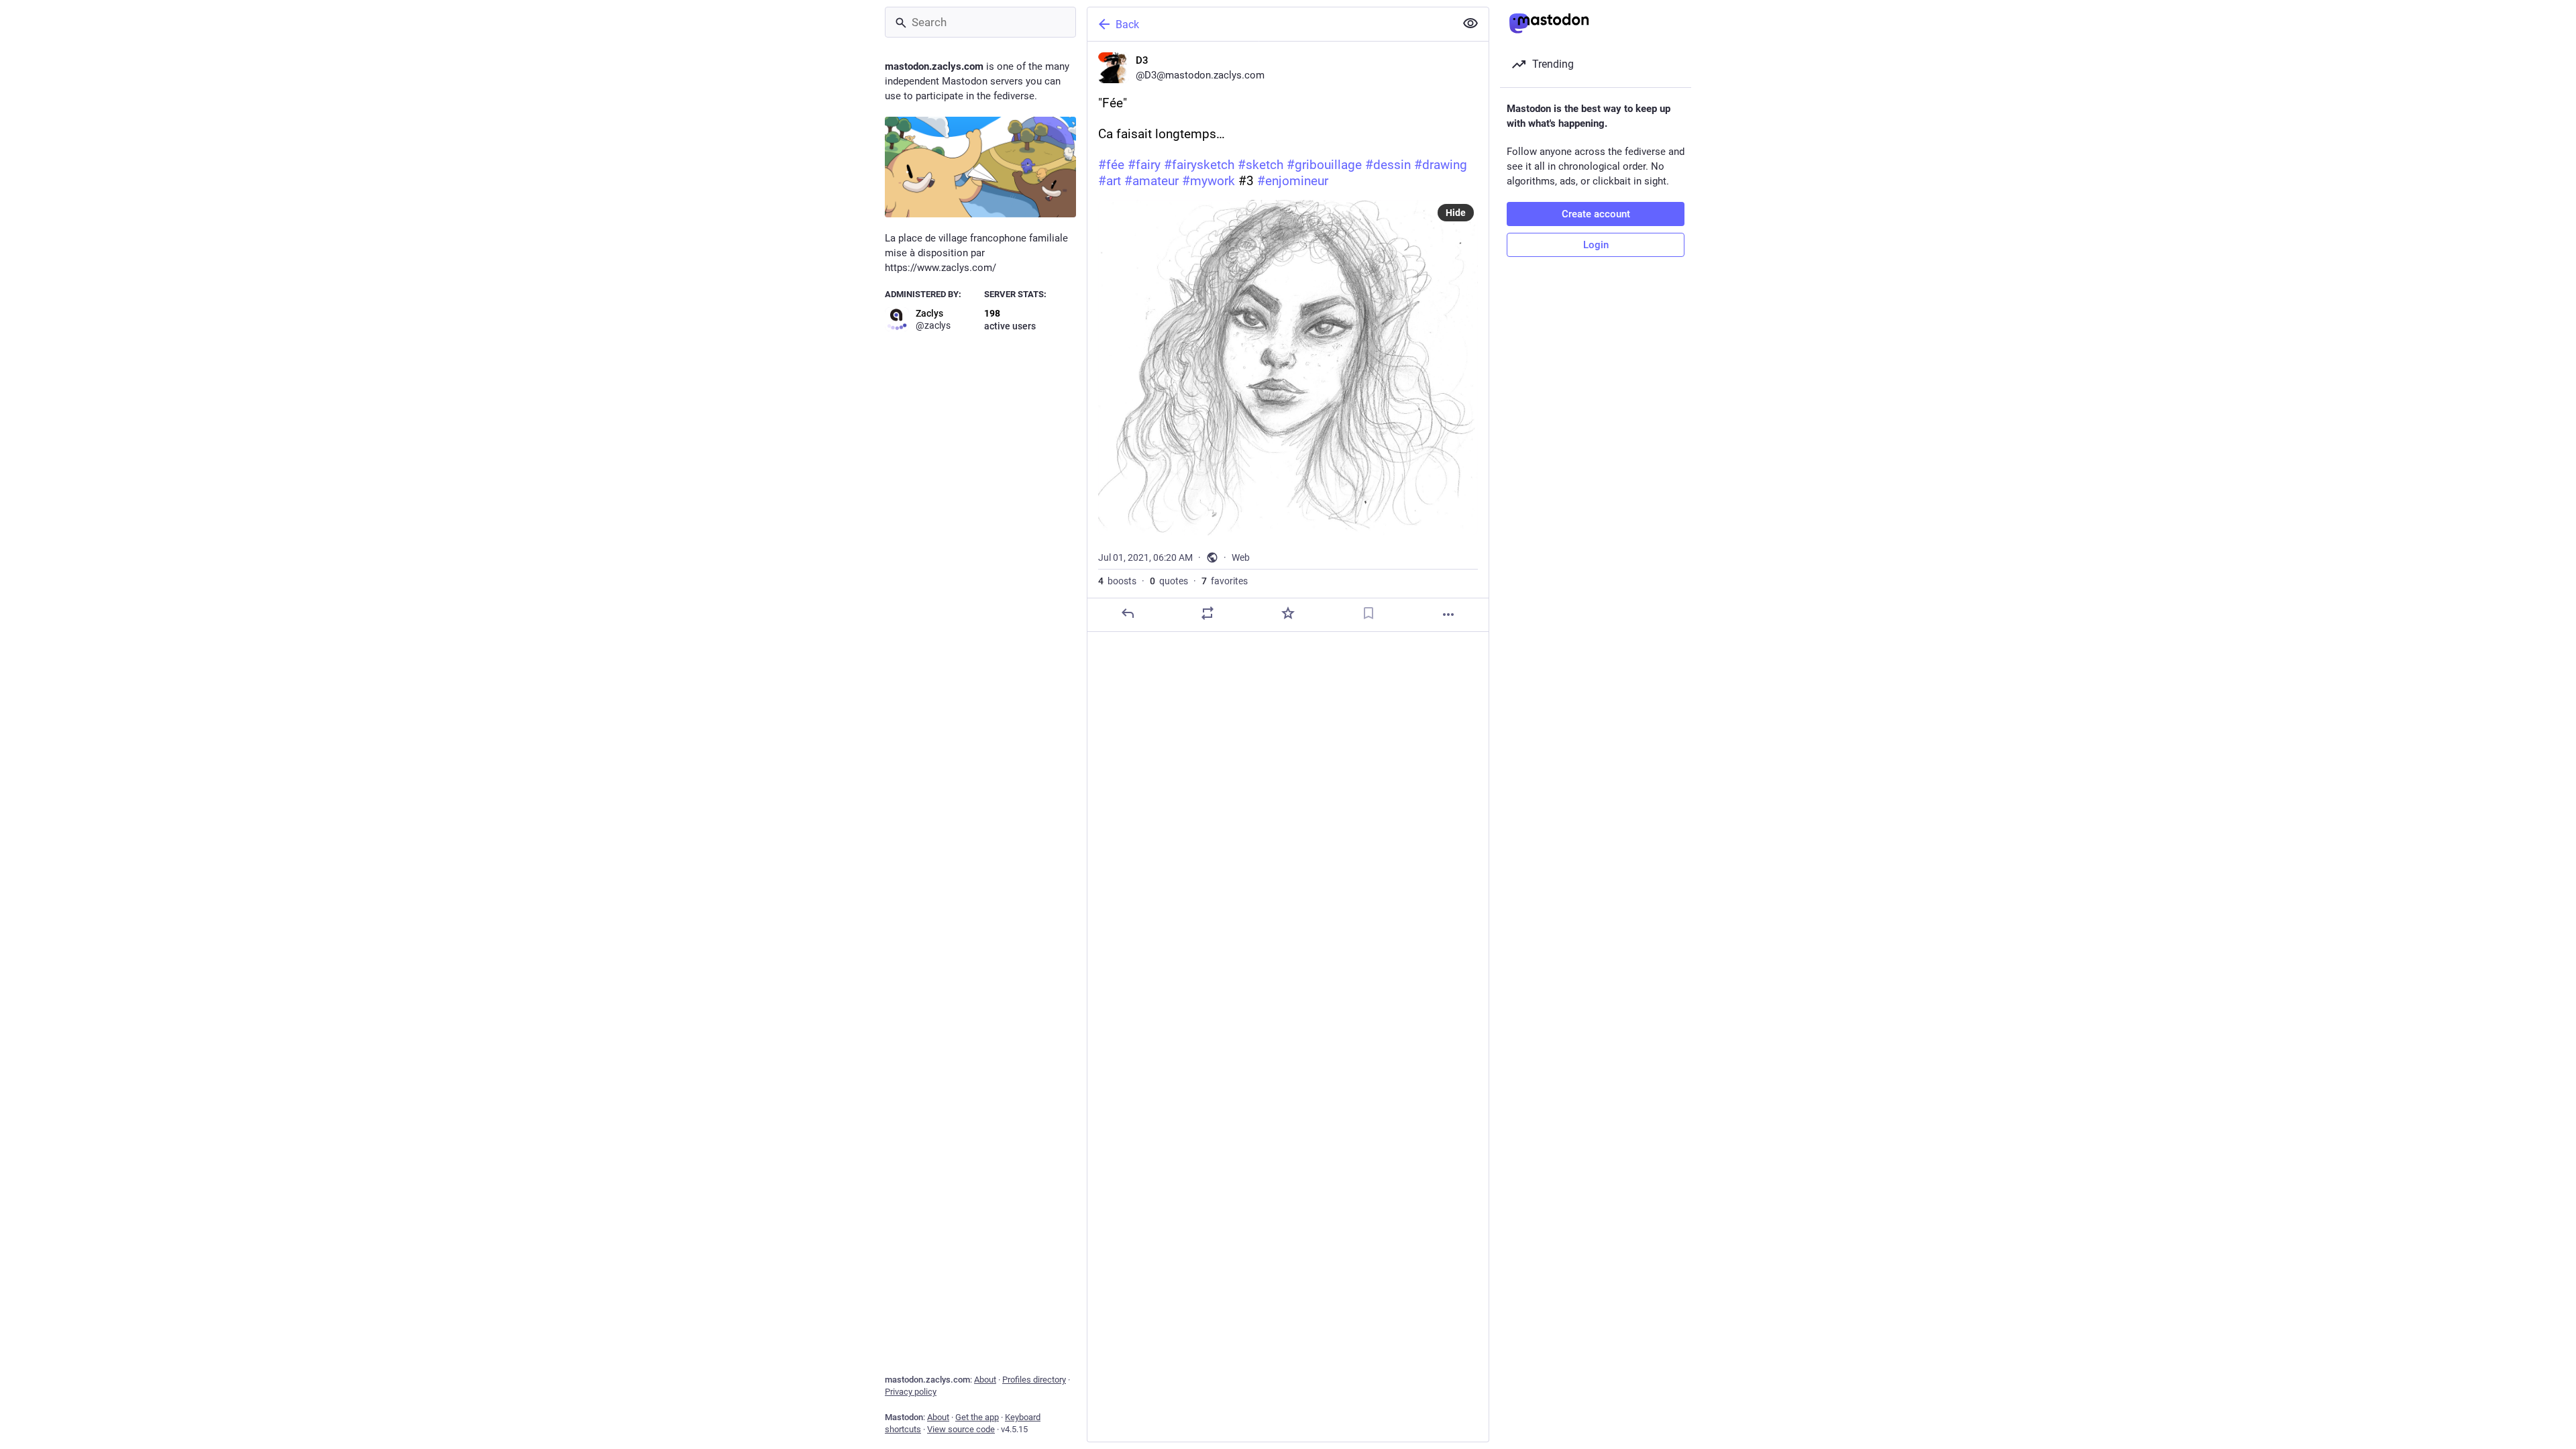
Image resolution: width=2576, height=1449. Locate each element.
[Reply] (1128, 613)
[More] (1448, 614)
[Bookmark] (1368, 613)
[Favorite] (1288, 613)
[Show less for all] (1470, 23)
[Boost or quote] (1207, 613)
